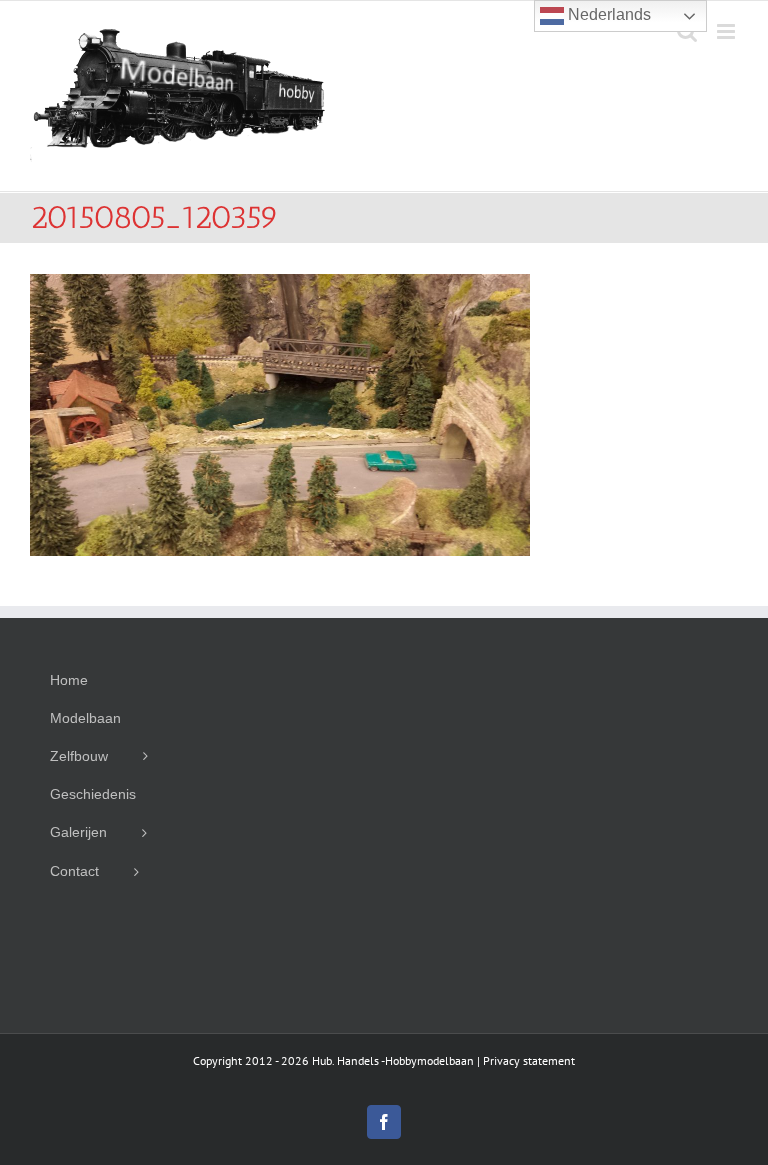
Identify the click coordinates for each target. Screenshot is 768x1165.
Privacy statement (529, 1060)
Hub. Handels (345, 1060)
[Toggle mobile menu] (727, 31)
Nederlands (607, 14)
